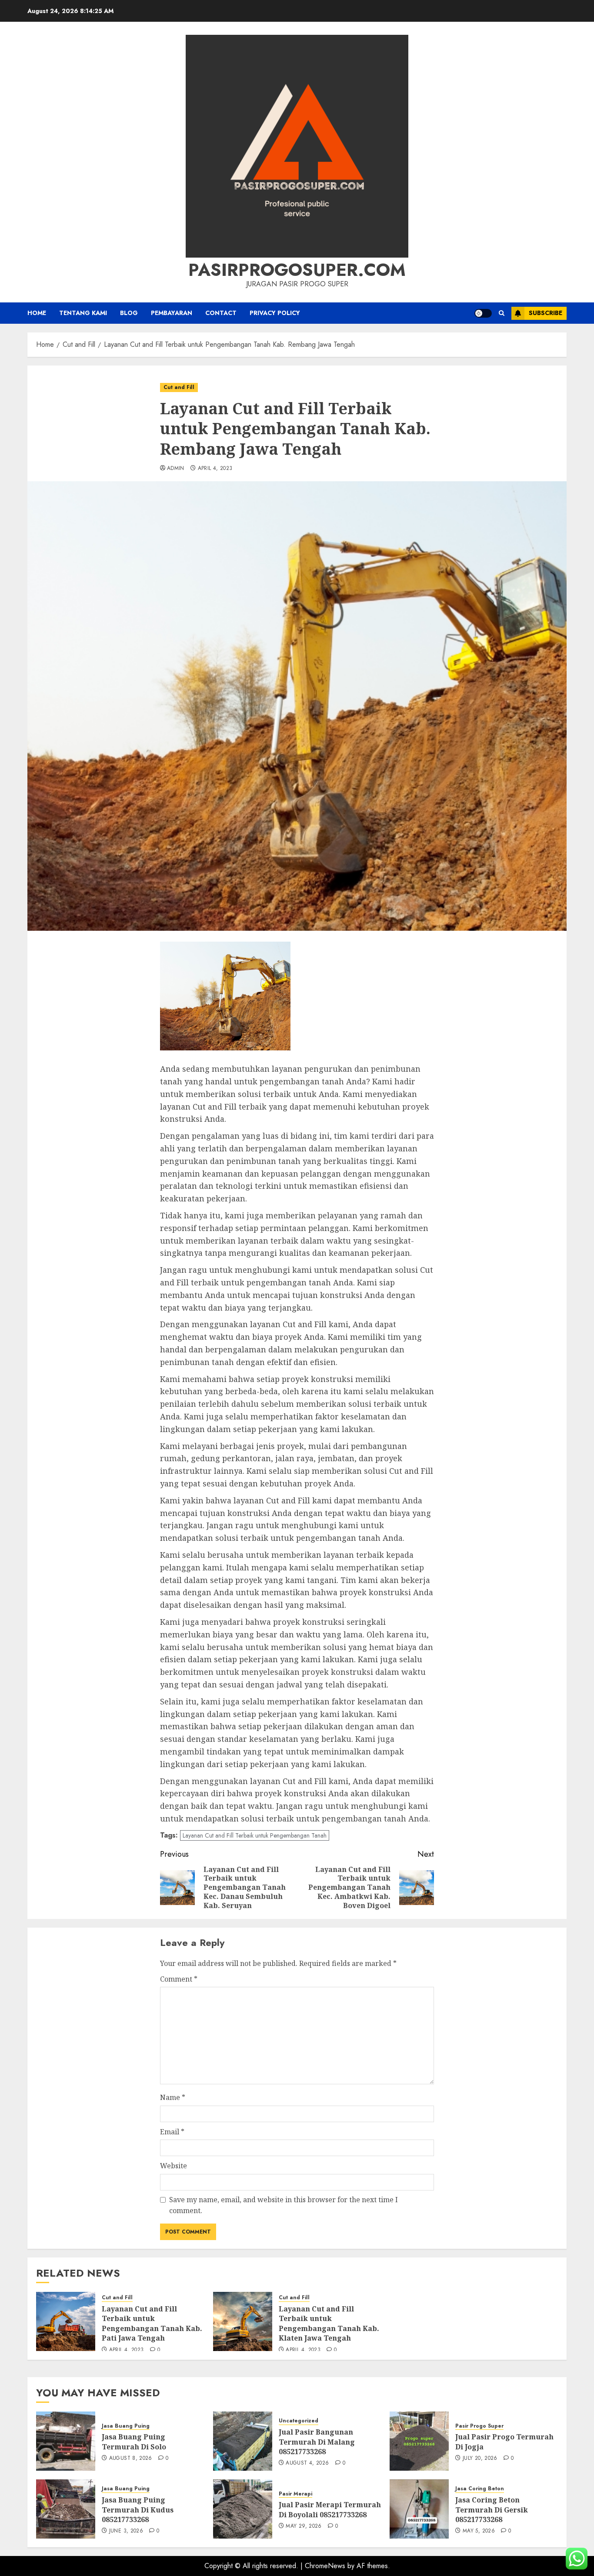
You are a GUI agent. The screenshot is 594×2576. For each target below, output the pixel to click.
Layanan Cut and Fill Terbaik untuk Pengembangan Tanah (255, 1835)
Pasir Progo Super (479, 2426)
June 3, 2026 (126, 2531)
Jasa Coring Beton (480, 2489)
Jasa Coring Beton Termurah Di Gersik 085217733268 (492, 2510)
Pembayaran (172, 313)
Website (174, 2166)
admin (176, 469)
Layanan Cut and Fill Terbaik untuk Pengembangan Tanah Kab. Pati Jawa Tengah (152, 2323)
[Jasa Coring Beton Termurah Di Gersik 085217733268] (419, 2509)
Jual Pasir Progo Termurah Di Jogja (504, 2442)
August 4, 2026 (307, 2463)
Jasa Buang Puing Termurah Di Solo (134, 2442)
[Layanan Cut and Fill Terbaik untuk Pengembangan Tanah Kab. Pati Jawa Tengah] (66, 2321)
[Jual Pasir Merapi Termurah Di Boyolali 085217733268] (243, 2509)
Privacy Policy (275, 313)
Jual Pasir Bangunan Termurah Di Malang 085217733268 (317, 2442)
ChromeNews (325, 2566)
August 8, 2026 (131, 2459)
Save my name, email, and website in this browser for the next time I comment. (284, 2205)
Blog (129, 313)
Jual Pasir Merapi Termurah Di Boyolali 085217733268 (330, 2509)
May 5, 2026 (479, 2531)
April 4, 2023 (215, 469)
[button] (502, 313)
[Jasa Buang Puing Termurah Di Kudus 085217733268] (66, 2509)
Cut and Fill (179, 387)
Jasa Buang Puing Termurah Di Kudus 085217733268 (138, 2510)
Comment (179, 1979)
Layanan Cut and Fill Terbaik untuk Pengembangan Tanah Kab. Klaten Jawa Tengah (329, 2323)
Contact (221, 313)
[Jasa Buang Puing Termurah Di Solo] (66, 2441)
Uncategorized (299, 2421)
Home (37, 313)
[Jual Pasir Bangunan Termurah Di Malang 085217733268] (243, 2441)
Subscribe (546, 313)
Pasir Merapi (295, 2494)
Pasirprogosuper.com (297, 270)
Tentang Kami (83, 313)
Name (173, 2097)
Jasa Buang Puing (126, 2426)
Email (172, 2132)
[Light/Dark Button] (483, 313)
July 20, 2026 (480, 2459)
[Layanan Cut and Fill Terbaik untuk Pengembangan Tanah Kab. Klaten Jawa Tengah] (243, 2321)
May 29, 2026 (304, 2526)
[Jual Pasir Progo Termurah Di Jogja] (419, 2441)
